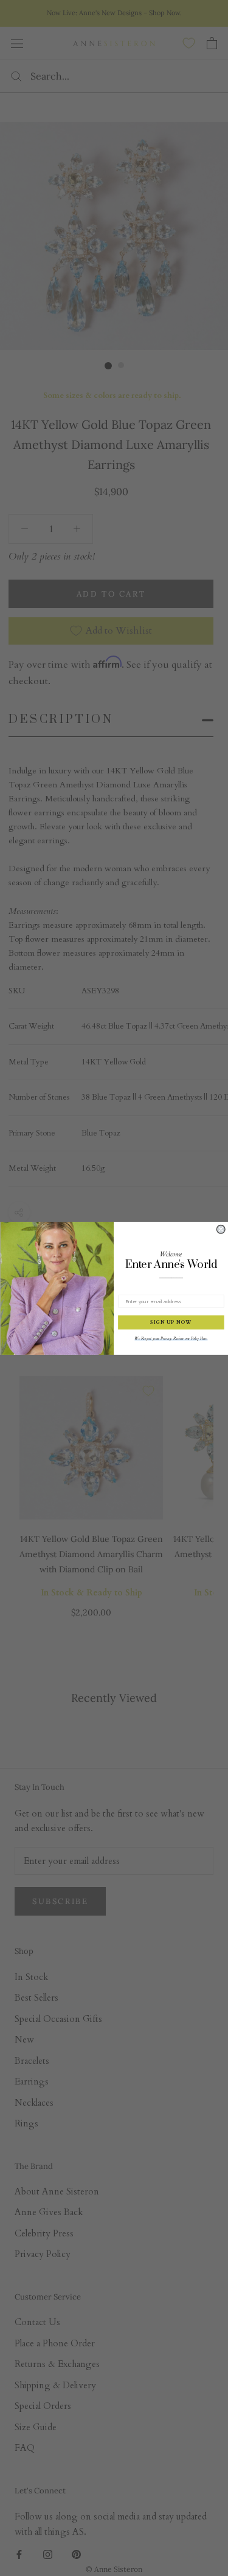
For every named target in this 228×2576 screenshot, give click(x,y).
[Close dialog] (221, 1229)
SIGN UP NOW (171, 1322)
